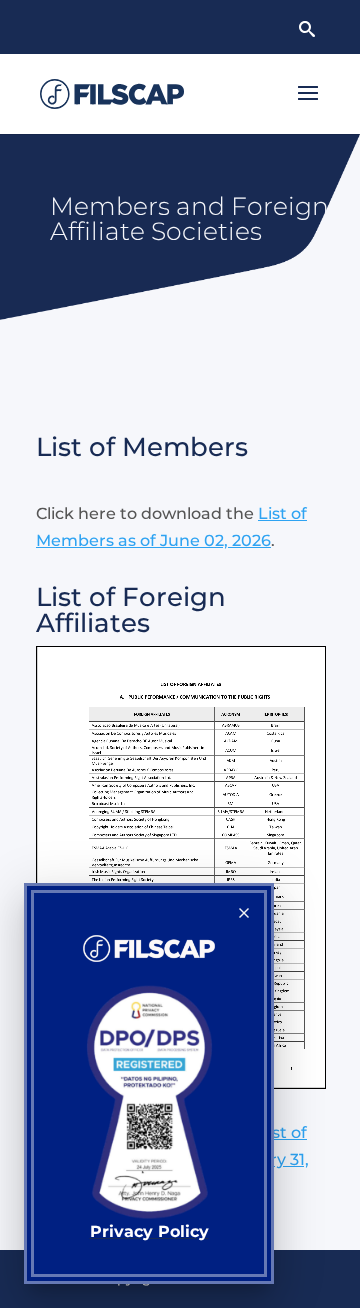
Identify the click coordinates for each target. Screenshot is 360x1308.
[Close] (244, 913)
